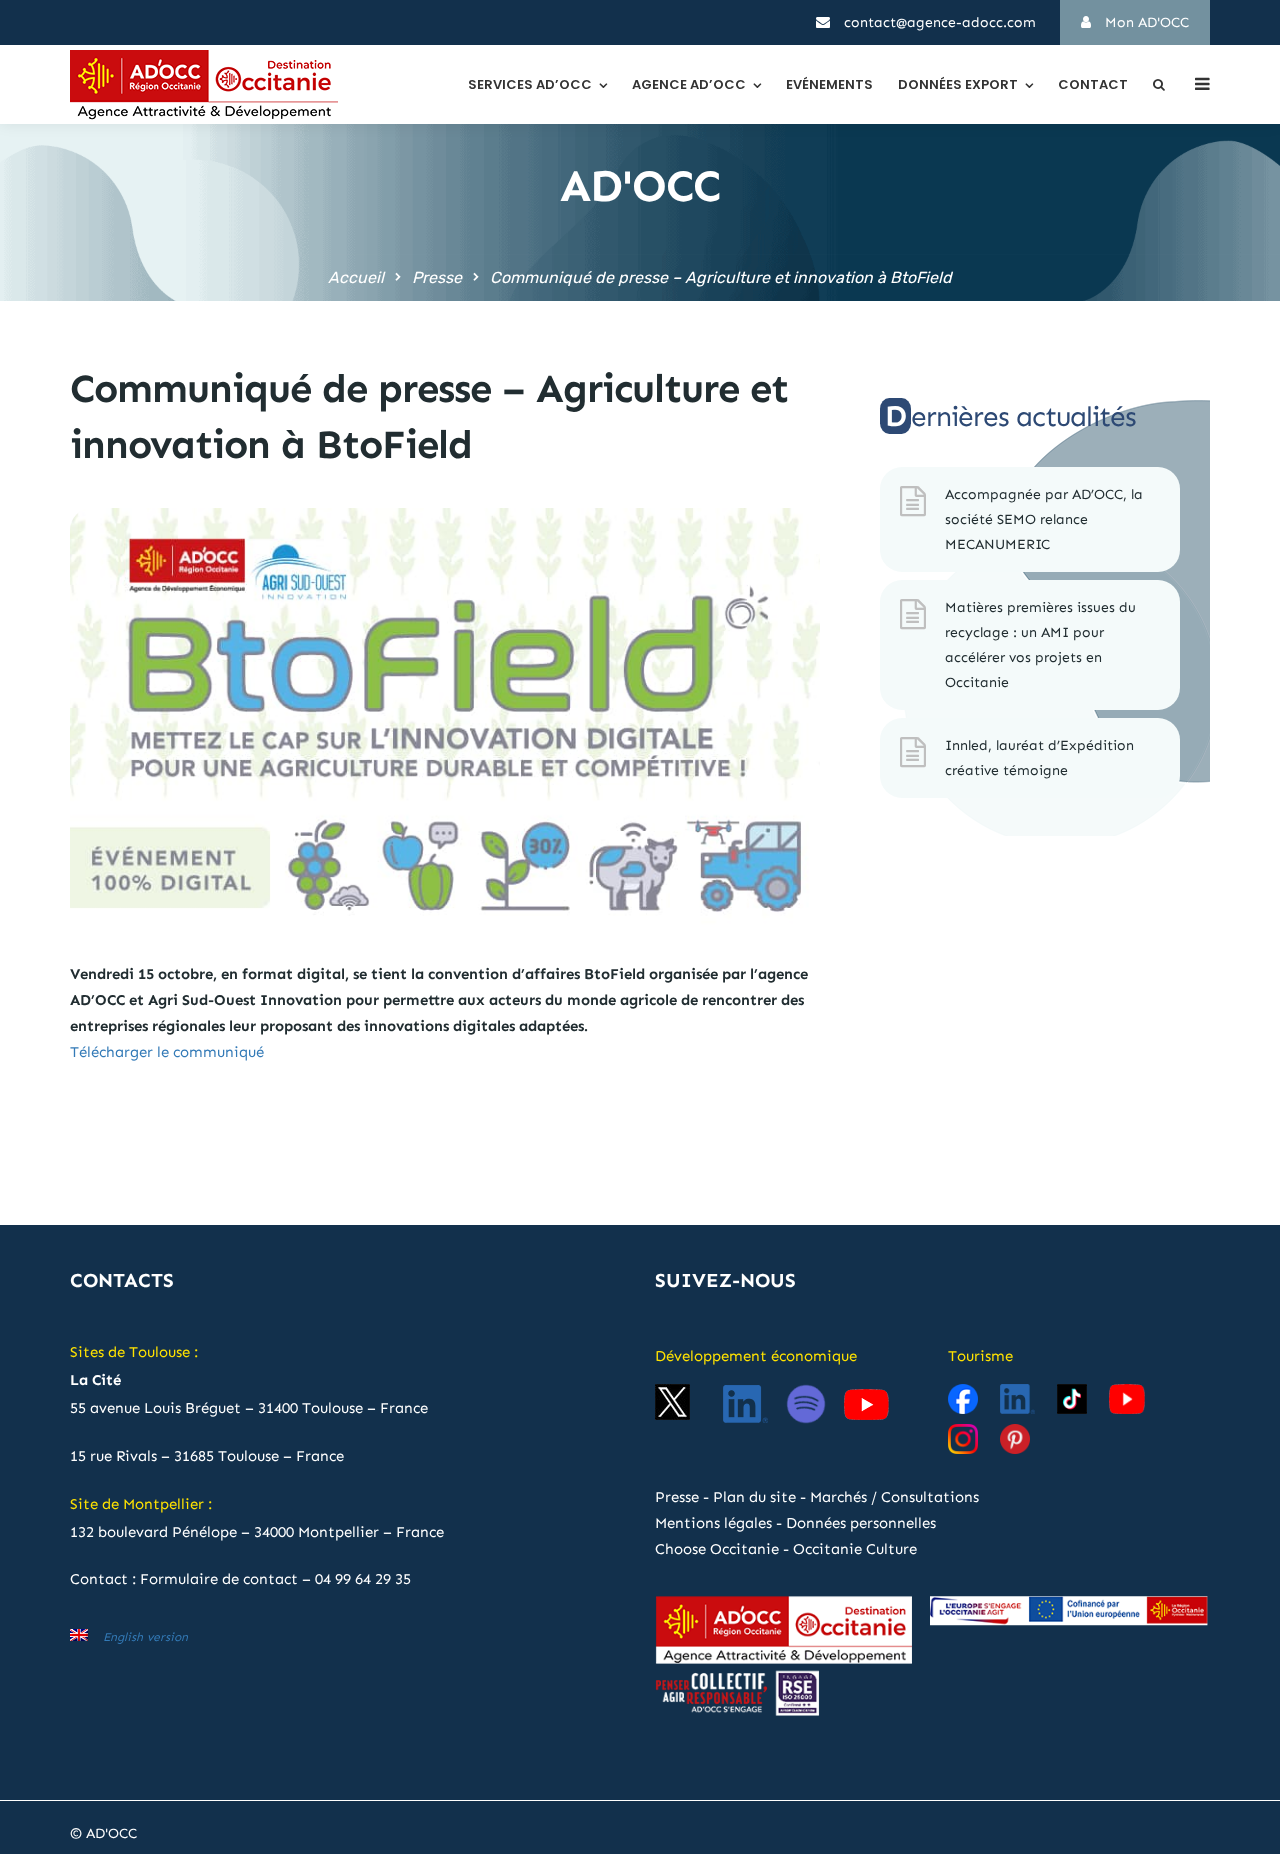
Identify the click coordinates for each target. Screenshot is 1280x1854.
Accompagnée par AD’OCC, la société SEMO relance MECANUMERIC (1044, 519)
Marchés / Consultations (894, 1497)
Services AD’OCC (530, 84)
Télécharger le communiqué (167, 1052)
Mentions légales (713, 1523)
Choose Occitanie (717, 1549)
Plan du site (754, 1497)
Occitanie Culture (855, 1549)
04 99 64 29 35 (363, 1579)
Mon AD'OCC (1145, 22)
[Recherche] (1159, 84)
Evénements (829, 84)
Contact (1093, 84)
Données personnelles (861, 1523)
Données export (958, 84)
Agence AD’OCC (689, 84)
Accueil (356, 277)
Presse (437, 277)
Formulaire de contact (219, 1579)
